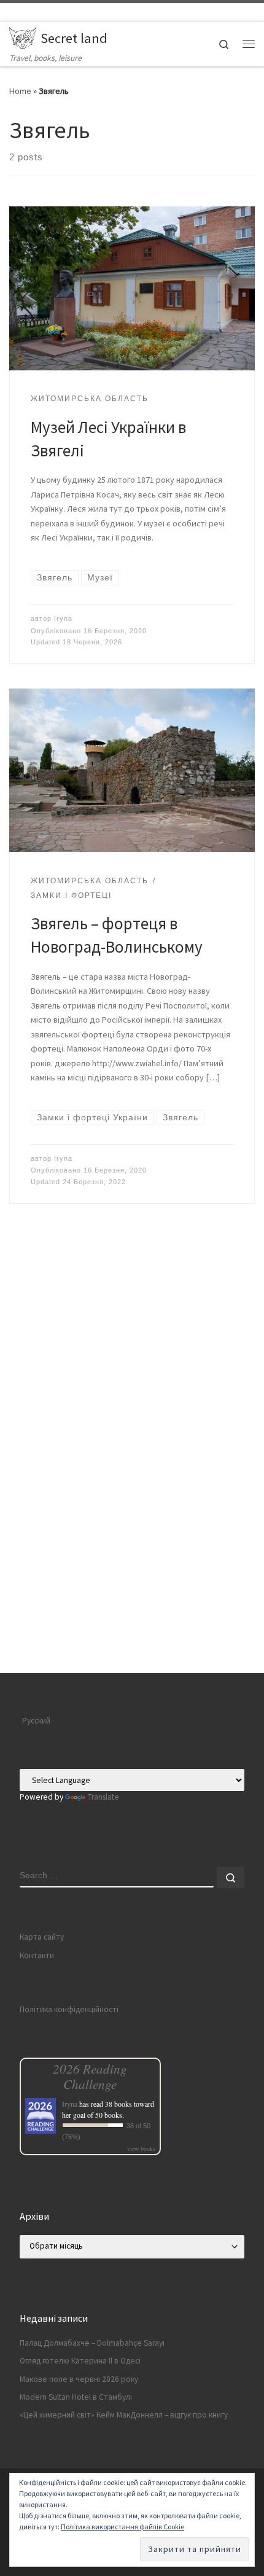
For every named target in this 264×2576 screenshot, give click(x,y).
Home (20, 91)
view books (141, 2149)
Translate (103, 1797)
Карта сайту (42, 1937)
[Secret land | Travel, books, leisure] (23, 36)
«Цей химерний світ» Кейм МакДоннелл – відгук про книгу (124, 2415)
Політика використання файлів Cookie (122, 2527)
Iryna (63, 619)
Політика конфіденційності (69, 2009)
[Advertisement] (132, 1537)
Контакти (37, 1955)
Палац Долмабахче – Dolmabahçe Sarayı (92, 2343)
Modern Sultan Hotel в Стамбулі (76, 2397)
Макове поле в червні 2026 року (79, 2379)
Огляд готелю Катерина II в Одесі (80, 2361)
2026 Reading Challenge (90, 2076)
